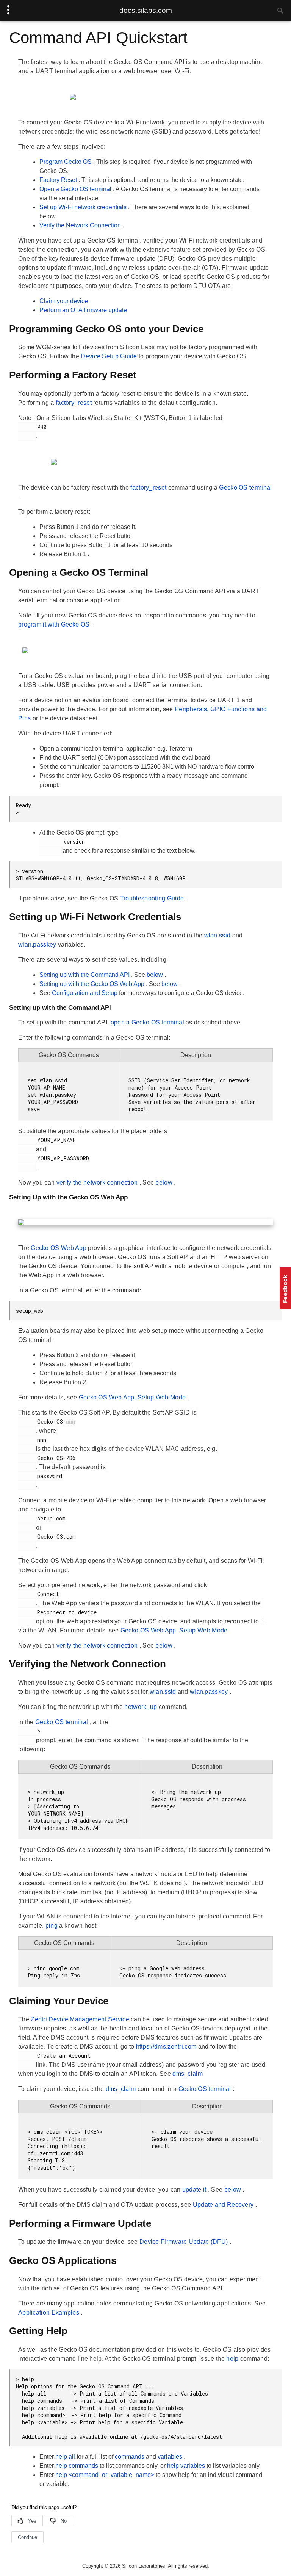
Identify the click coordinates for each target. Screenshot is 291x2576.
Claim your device (64, 301)
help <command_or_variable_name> (106, 2475)
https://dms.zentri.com (167, 2047)
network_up (141, 1707)
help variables (187, 2466)
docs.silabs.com (146, 10)
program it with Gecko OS (55, 624)
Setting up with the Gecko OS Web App (93, 984)
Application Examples (49, 2312)
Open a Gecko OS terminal (76, 189)
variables (171, 2457)
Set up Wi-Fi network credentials (84, 207)
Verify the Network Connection (81, 225)
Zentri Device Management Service (81, 2019)
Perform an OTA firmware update (83, 310)
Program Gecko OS (66, 162)
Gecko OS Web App (59, 1248)
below (156, 975)
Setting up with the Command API (85, 975)
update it (195, 2190)
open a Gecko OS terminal (148, 1022)
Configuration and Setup (85, 993)
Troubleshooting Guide (153, 898)
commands (130, 2457)
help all (66, 2457)
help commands (77, 2466)
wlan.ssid (218, 935)
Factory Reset (59, 180)
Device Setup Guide (110, 356)
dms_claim (188, 2074)
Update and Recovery (224, 2205)
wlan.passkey (38, 944)
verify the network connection (98, 1182)
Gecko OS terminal (245, 487)
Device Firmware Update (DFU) (185, 2242)
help (233, 2359)
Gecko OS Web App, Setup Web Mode (133, 1397)
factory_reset (74, 403)
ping (52, 1925)
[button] (285, 1288)
